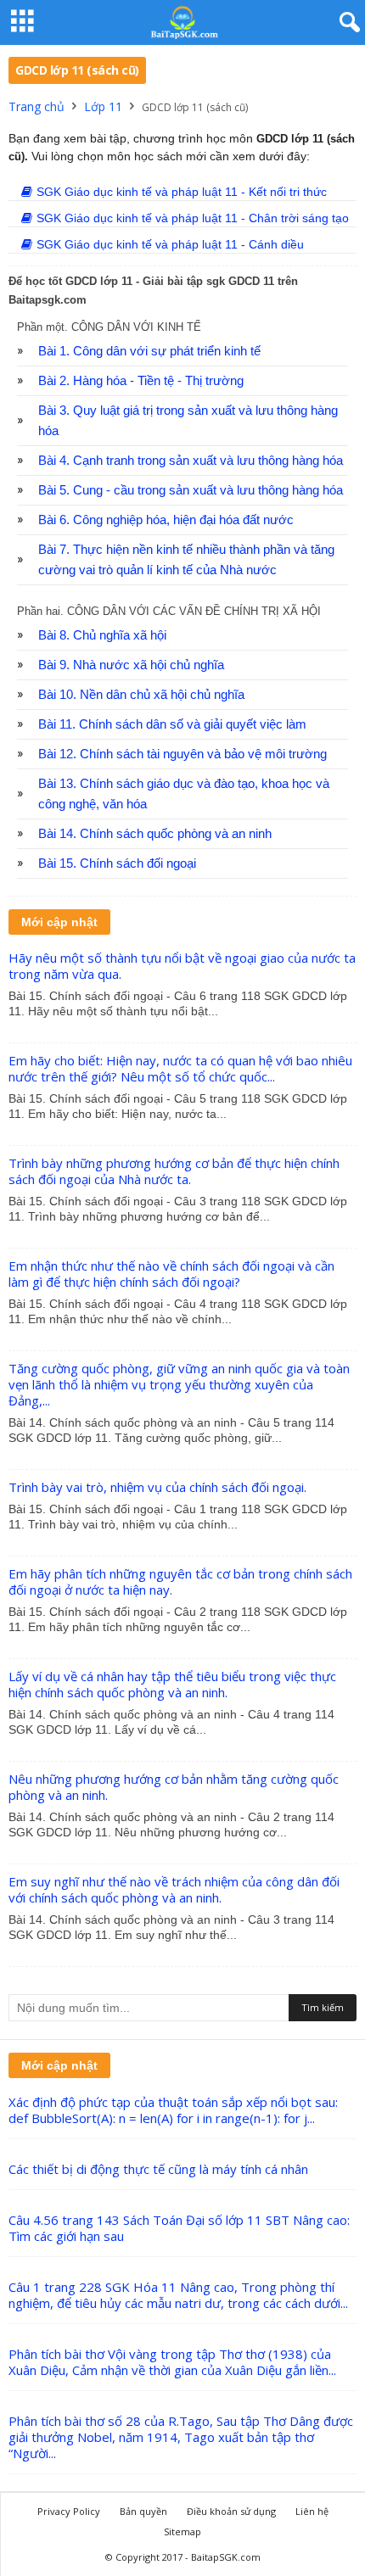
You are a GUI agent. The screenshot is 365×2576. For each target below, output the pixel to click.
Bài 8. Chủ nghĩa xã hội (102, 635)
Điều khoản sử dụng (231, 2511)
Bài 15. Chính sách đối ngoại (117, 863)
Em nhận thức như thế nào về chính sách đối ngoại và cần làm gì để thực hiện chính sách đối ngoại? (171, 1274)
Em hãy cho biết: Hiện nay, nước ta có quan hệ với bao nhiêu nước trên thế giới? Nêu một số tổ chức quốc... (180, 1068)
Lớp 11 (103, 106)
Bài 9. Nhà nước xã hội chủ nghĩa (131, 665)
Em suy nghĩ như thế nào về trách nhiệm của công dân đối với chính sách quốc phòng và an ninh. (174, 1889)
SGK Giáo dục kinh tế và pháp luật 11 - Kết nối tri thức (182, 192)
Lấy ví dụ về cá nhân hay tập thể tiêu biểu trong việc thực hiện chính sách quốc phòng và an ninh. (172, 1684)
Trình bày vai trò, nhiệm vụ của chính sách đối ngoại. (157, 1487)
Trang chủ (36, 106)
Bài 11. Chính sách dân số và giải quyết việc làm (172, 724)
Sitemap (182, 2531)
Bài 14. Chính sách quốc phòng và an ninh (155, 834)
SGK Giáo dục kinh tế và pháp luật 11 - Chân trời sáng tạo (193, 218)
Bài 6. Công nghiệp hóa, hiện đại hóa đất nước (166, 520)
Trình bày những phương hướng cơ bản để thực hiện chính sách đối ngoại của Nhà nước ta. (174, 1171)
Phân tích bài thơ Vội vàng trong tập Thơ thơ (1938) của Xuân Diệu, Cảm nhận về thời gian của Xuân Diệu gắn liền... (172, 2362)
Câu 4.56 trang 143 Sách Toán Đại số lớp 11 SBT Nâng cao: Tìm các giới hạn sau (179, 2228)
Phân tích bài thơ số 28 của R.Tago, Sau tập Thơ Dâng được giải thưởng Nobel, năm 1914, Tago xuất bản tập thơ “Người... (181, 2437)
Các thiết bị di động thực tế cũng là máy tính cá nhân (158, 2169)
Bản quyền (143, 2511)
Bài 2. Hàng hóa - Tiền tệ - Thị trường (141, 381)
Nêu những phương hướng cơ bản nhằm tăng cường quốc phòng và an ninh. (174, 1787)
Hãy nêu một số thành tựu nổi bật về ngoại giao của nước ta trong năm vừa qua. (182, 966)
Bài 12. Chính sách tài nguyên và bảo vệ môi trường (182, 754)
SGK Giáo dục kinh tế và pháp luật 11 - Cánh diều (170, 244)
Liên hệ (312, 2511)
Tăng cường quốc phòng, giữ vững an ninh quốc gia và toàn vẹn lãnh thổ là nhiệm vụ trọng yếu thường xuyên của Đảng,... (179, 1384)
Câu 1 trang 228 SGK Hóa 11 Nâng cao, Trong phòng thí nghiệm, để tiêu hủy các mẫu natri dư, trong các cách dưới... (178, 2295)
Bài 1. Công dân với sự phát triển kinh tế (149, 351)
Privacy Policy (69, 2511)
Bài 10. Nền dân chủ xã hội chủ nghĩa (141, 695)
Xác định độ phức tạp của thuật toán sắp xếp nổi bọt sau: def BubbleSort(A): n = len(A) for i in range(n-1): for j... (173, 2110)
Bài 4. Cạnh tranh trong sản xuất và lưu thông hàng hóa (191, 461)
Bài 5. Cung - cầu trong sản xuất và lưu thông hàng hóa (191, 490)
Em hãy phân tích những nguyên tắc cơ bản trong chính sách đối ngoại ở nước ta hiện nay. (180, 1581)
